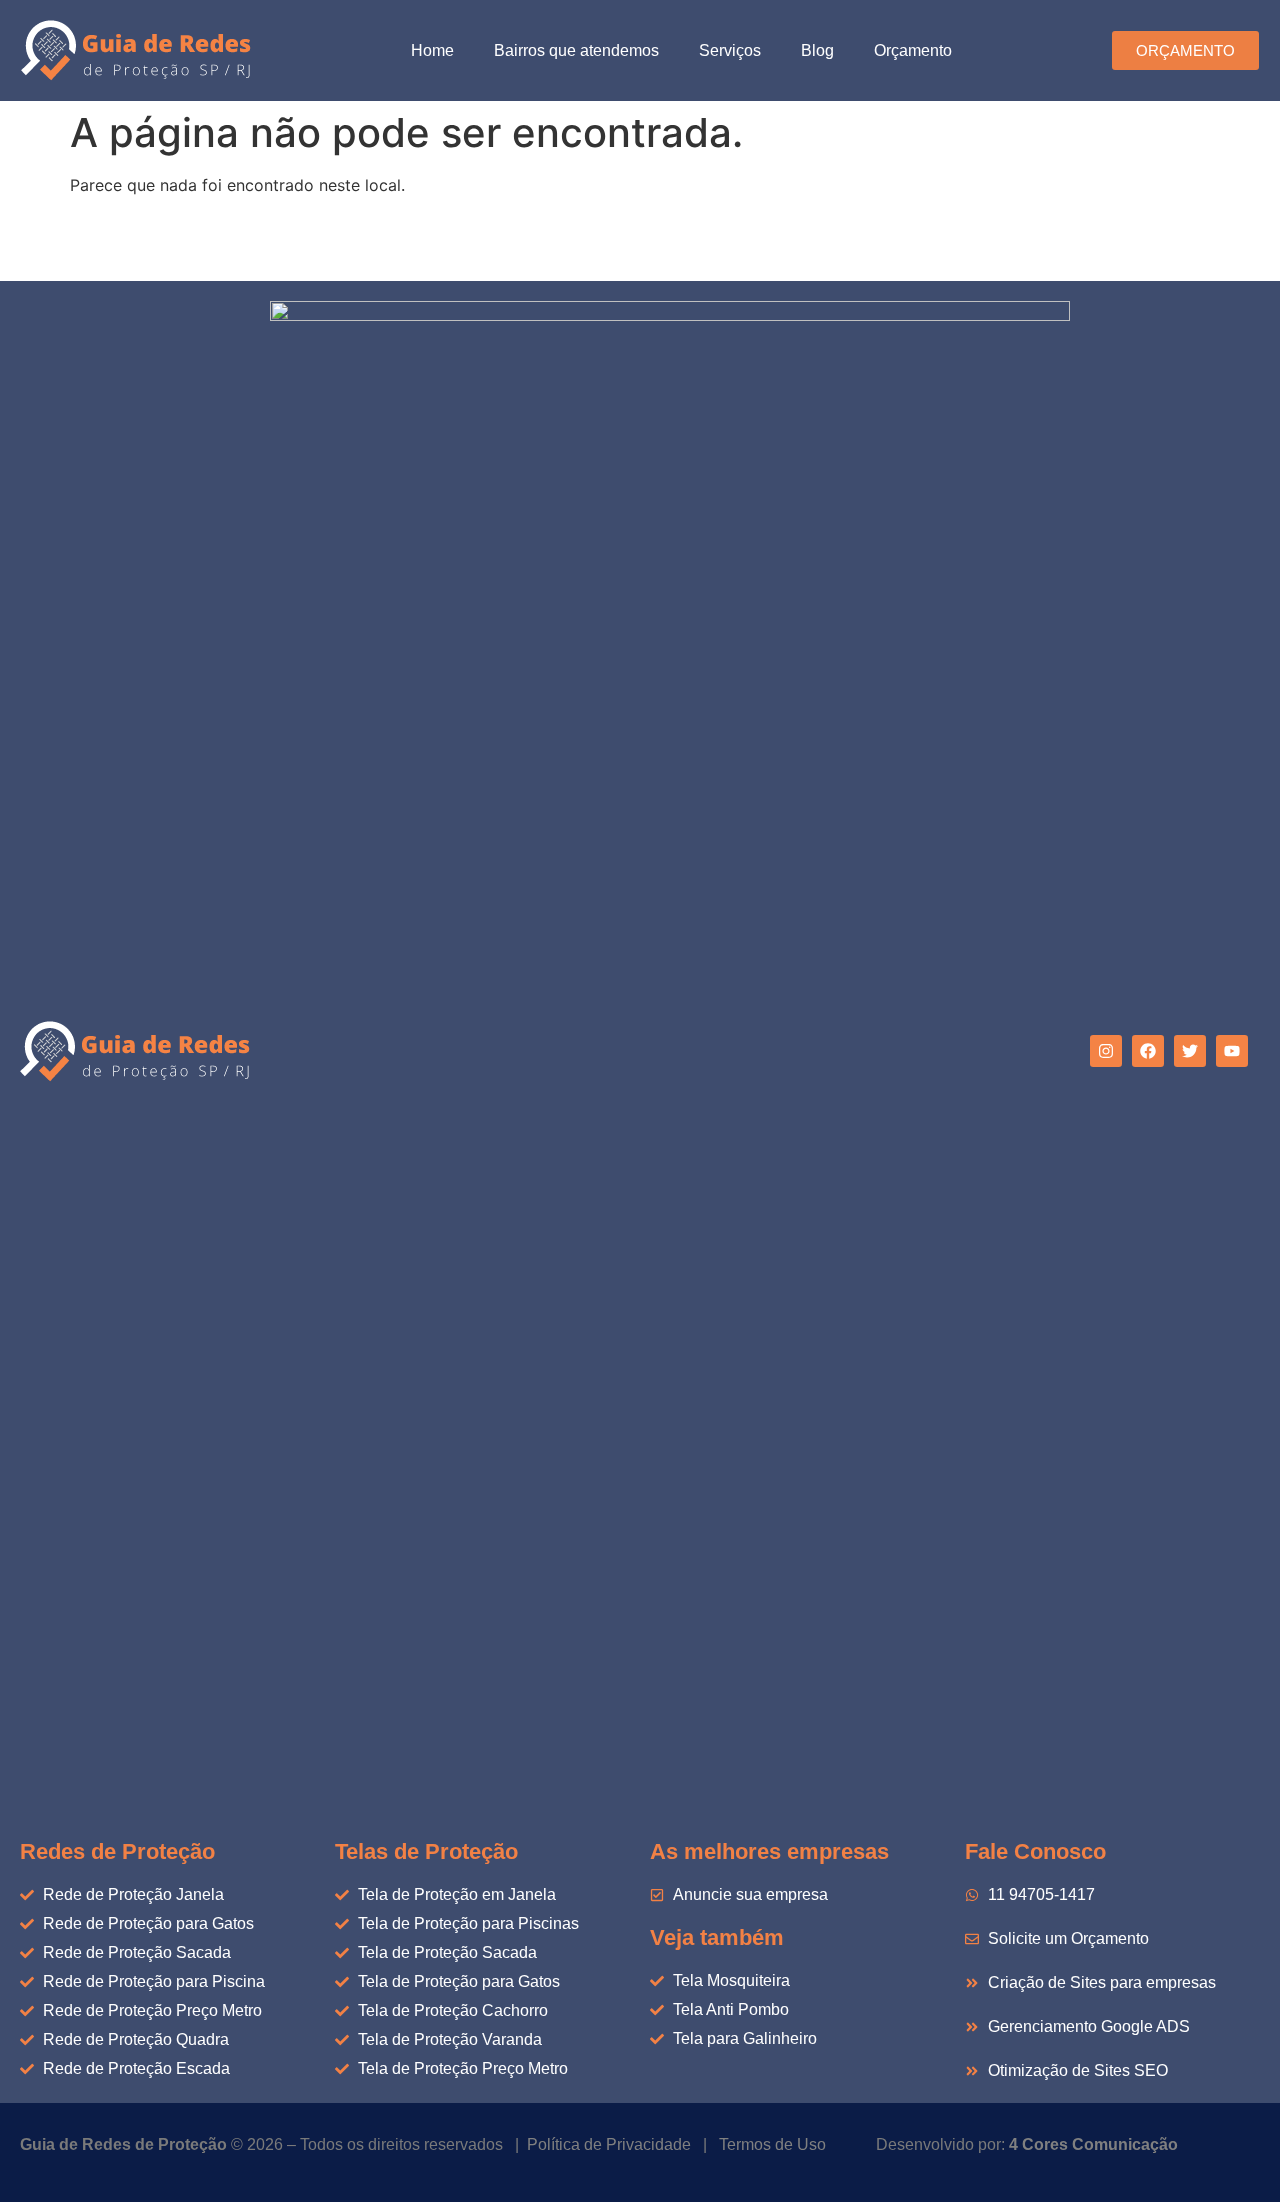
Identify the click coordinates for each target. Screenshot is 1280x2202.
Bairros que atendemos (576, 50)
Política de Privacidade (609, 2144)
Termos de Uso (772, 2144)
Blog (817, 50)
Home (432, 50)
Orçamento (913, 50)
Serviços (730, 50)
